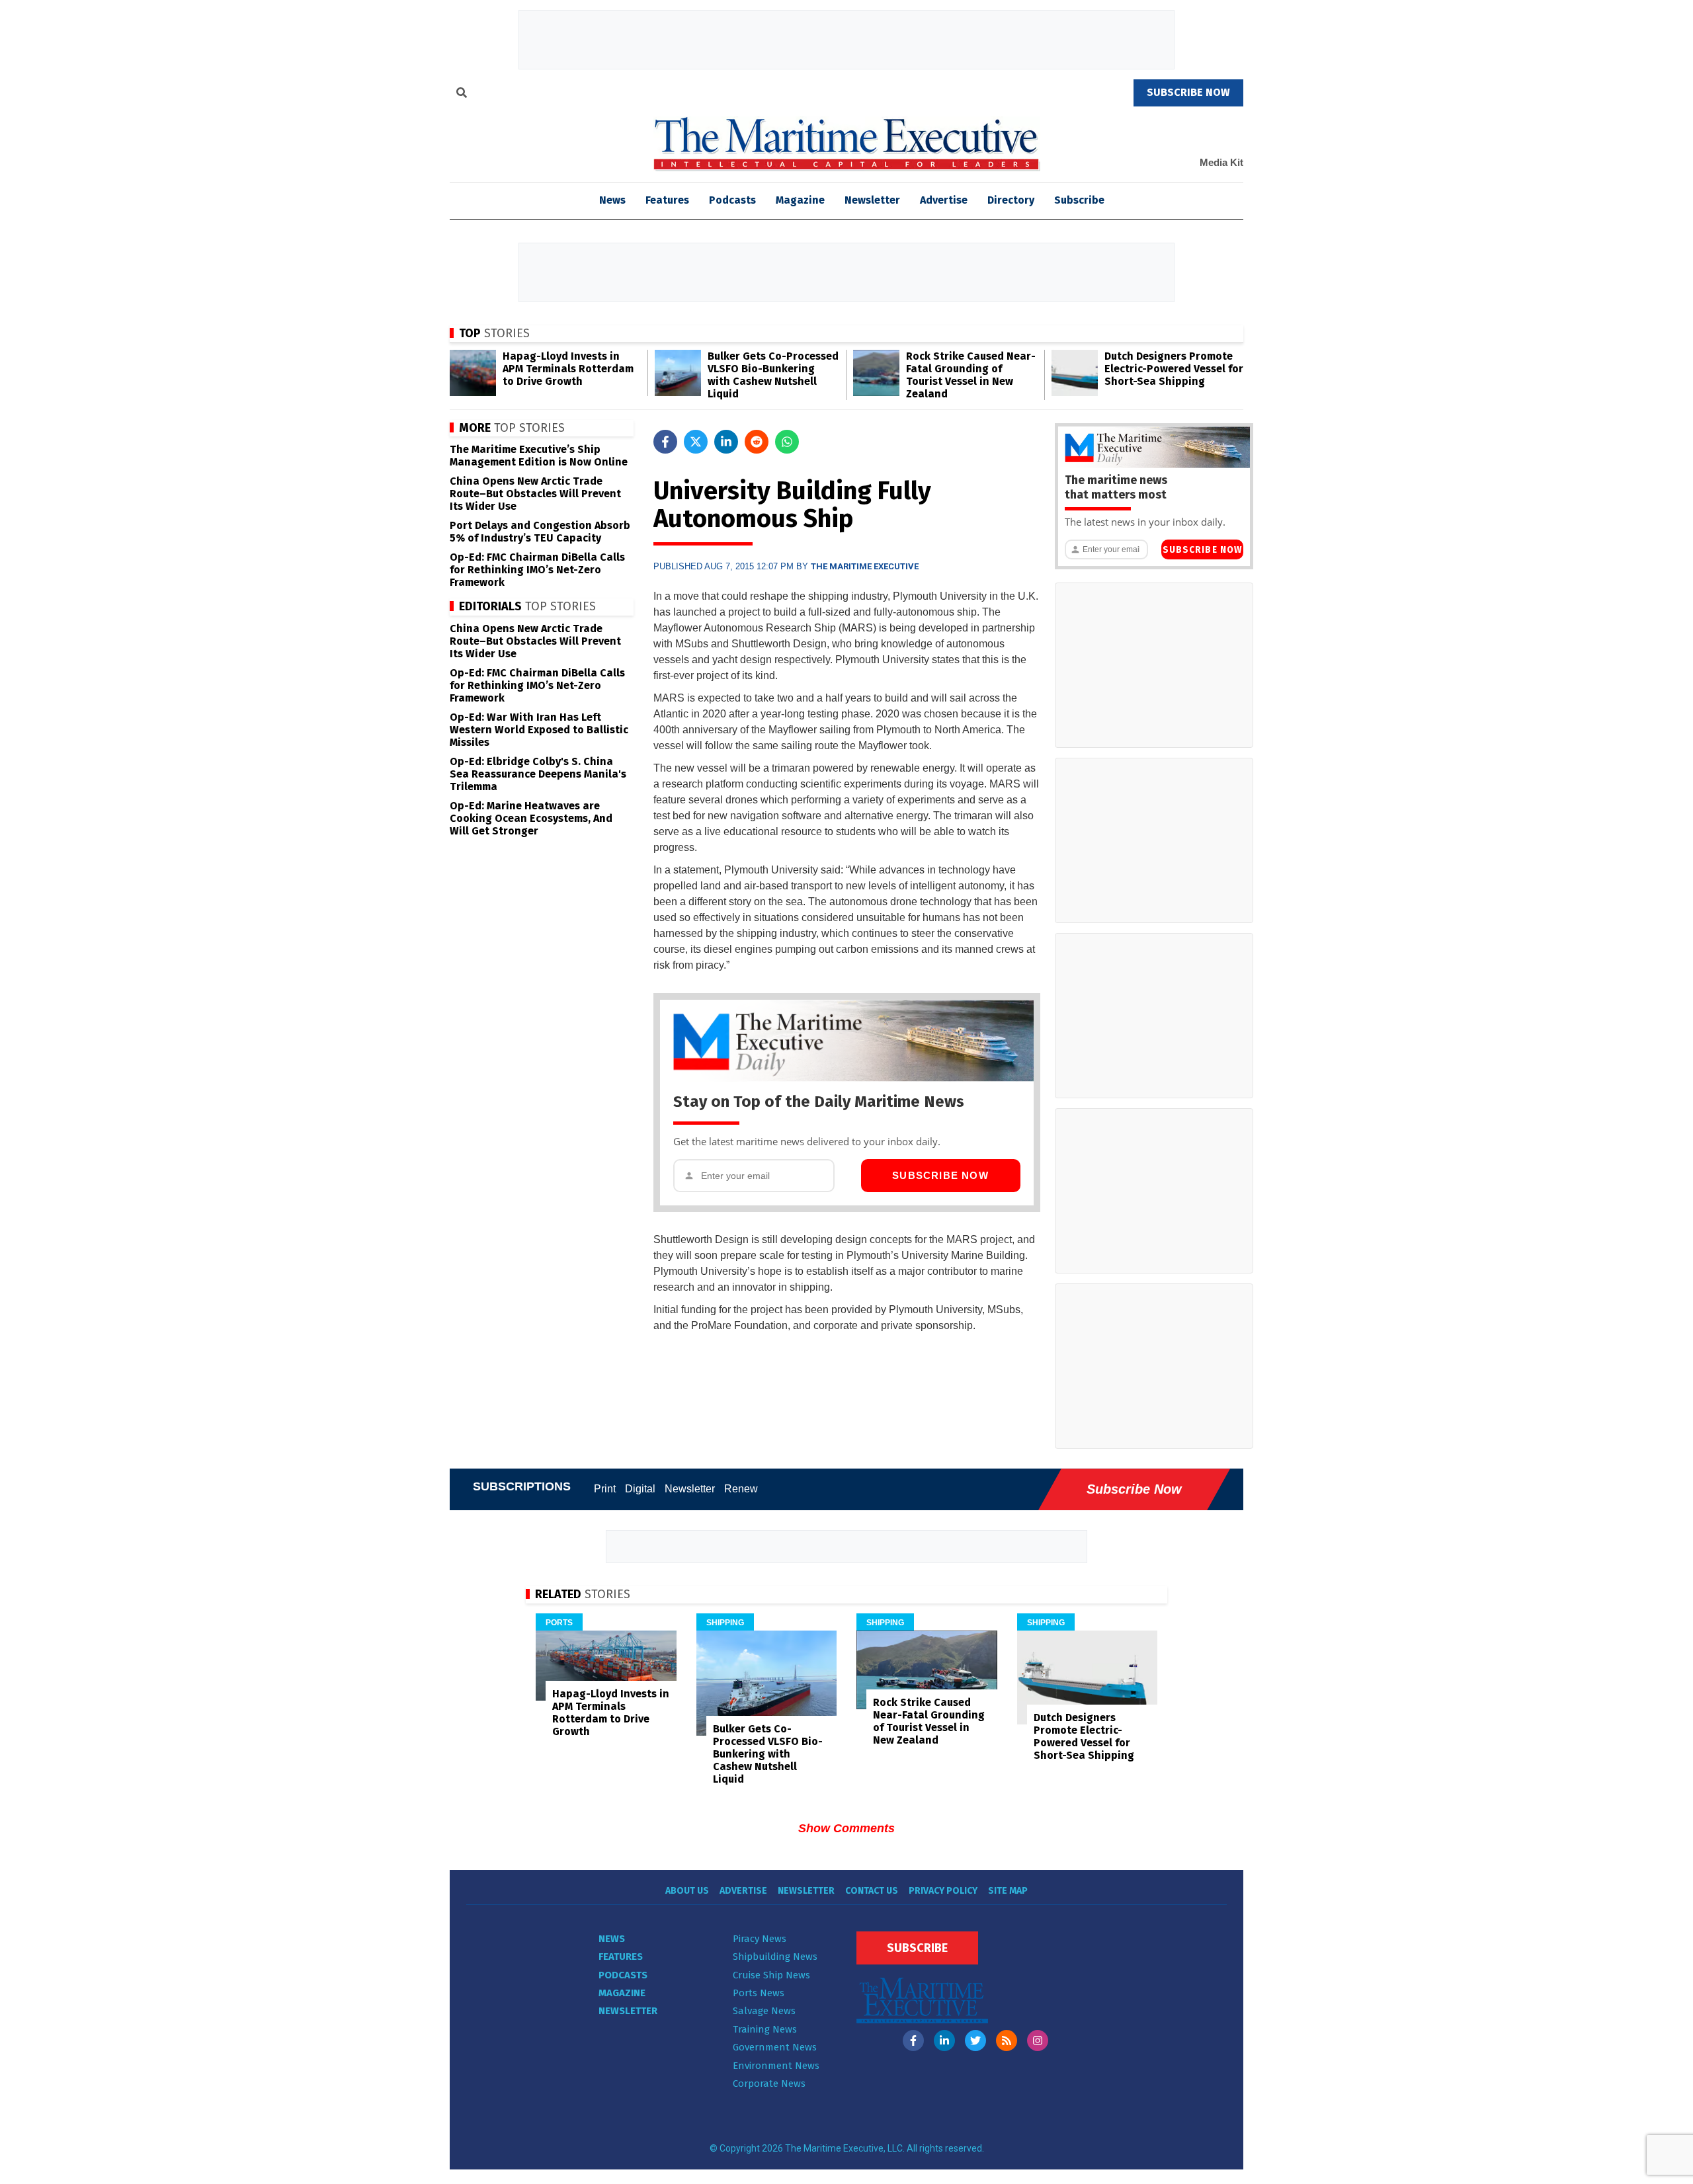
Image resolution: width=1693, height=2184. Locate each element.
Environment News (776, 2066)
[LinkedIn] (944, 2041)
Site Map (1008, 1891)
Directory (1011, 200)
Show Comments (846, 1828)
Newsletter (872, 200)
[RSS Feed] (1007, 2041)
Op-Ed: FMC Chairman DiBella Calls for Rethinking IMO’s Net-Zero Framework (537, 570)
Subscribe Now (940, 1175)
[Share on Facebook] (665, 442)
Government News (775, 2047)
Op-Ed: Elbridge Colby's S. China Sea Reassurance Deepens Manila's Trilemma (538, 774)
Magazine (800, 200)
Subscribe (1079, 200)
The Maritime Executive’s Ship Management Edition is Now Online (539, 456)
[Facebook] (913, 2041)
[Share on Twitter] (696, 442)
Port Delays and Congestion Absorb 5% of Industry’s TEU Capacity (540, 532)
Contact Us (872, 1891)
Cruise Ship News (771, 1975)
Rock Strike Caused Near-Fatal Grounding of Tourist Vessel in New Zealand (971, 375)
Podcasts (732, 200)
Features (667, 200)
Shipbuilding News (775, 1957)
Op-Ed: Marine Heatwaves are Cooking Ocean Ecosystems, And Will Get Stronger (531, 818)
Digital (640, 1489)
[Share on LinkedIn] (726, 442)
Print (605, 1489)
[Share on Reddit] (757, 442)
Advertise (944, 200)
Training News (765, 2029)
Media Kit (1221, 162)
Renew (741, 1489)
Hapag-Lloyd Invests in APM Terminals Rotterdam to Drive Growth (568, 369)
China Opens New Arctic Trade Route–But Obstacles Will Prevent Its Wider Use (535, 494)
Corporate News (769, 2083)
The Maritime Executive (865, 566)
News (612, 1939)
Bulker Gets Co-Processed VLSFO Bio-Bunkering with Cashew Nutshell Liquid (773, 375)
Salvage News (764, 2011)
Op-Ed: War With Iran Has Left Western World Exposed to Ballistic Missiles (539, 730)
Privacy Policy (943, 1891)
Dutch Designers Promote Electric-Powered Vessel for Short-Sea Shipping (1174, 369)
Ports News (759, 1993)
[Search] (462, 95)
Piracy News (760, 1939)
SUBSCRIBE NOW (1188, 92)
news (612, 200)
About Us (687, 1891)
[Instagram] (1038, 2041)
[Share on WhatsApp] (787, 442)
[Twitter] (975, 2041)
